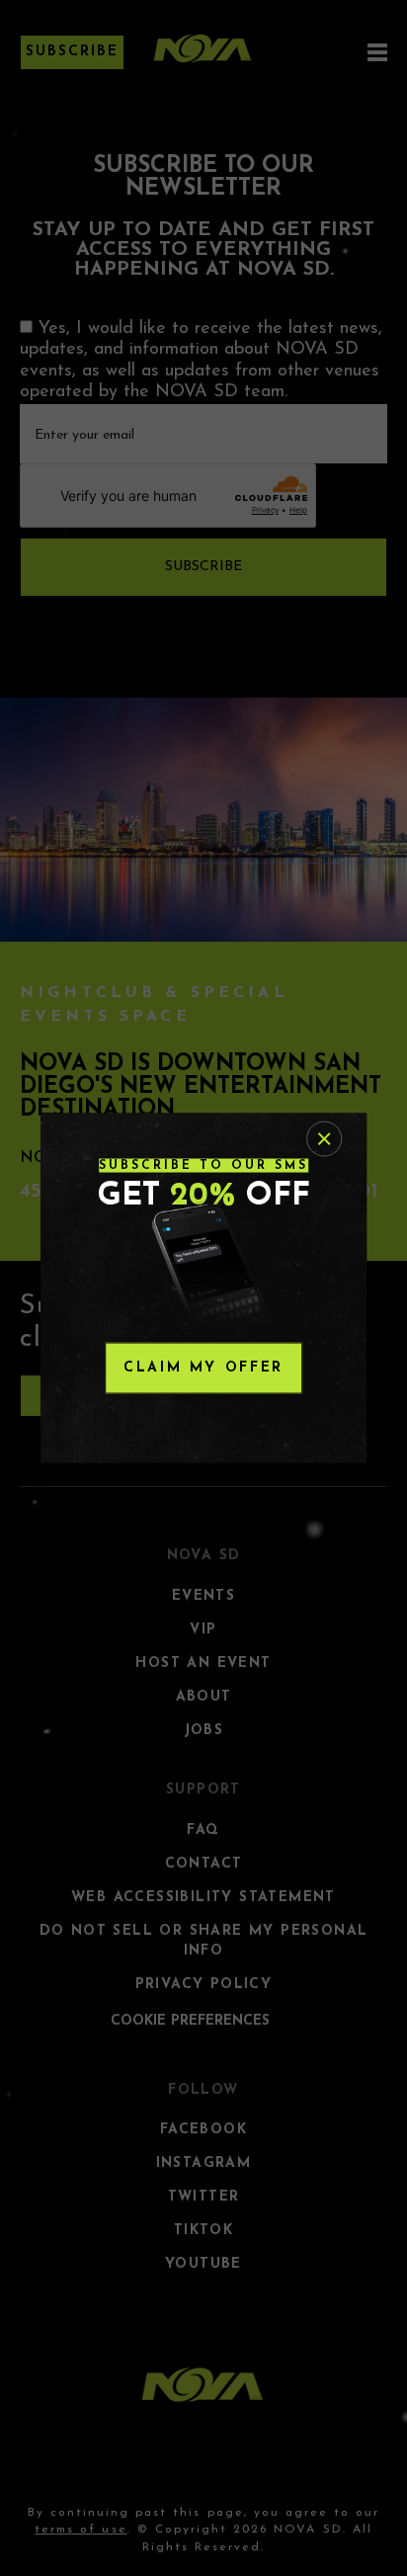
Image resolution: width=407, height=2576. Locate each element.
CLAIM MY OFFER (203, 1368)
